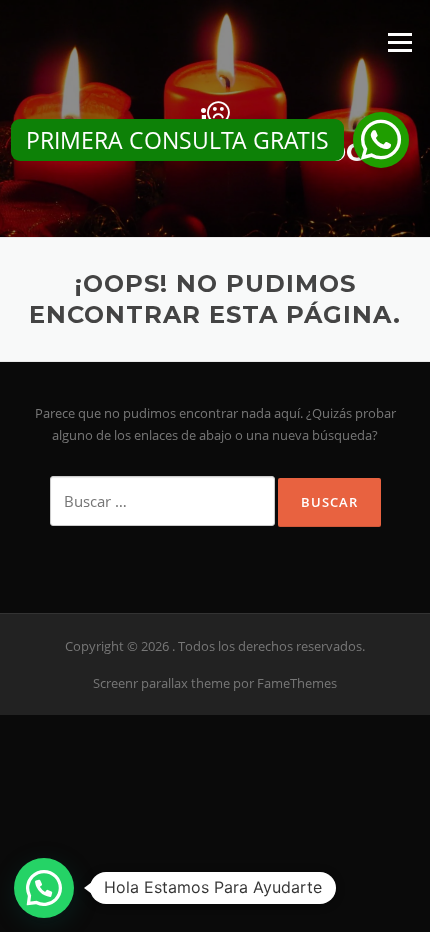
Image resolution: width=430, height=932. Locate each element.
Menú (399, 42)
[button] (381, 140)
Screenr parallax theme (161, 683)
